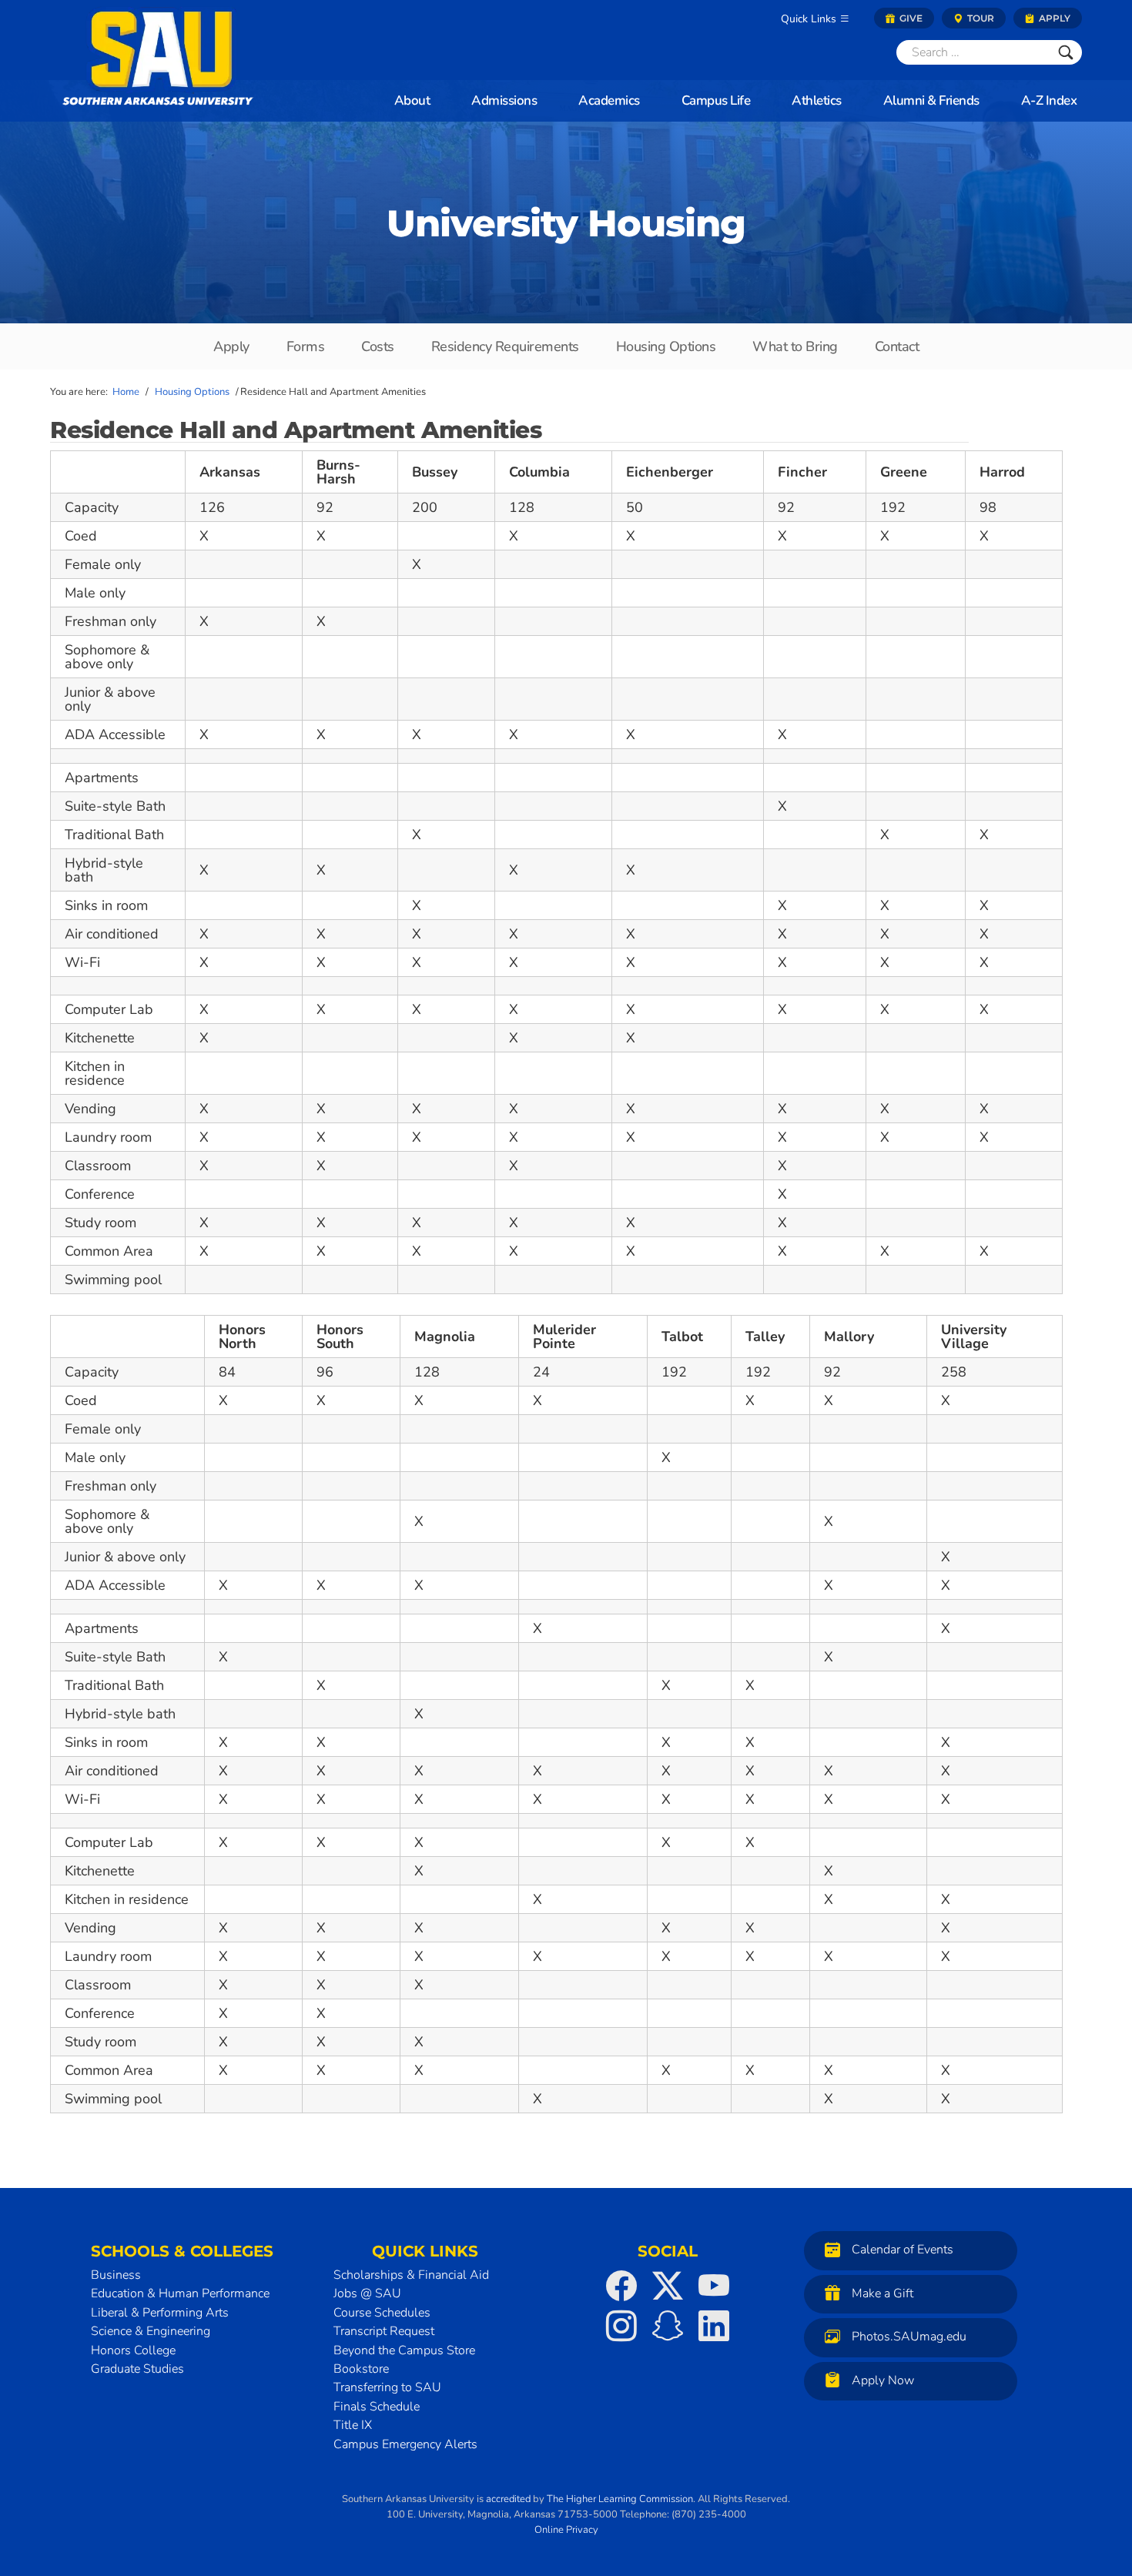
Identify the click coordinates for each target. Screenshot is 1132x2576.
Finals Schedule (377, 2407)
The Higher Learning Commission (620, 2499)
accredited (508, 2499)
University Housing (566, 223)
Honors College (133, 2350)
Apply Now (883, 2380)
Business (116, 2275)
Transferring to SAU (387, 2387)
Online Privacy (566, 2529)
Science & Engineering (151, 2331)
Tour (980, 18)
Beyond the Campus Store (404, 2350)
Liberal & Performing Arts (160, 2313)
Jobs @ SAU (367, 2293)
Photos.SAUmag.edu (909, 2337)
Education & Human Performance (180, 2293)
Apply (1053, 18)
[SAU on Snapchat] (668, 2326)
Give (910, 18)
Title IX (353, 2425)
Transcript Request (384, 2331)
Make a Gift (882, 2293)
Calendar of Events (903, 2250)
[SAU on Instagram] (621, 2326)
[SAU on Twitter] (668, 2286)
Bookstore (361, 2369)
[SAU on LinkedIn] (714, 2326)
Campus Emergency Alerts (405, 2444)
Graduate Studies (137, 2369)
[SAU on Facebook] (621, 2286)
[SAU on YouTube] (714, 2286)
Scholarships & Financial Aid (411, 2275)
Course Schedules (382, 2313)
